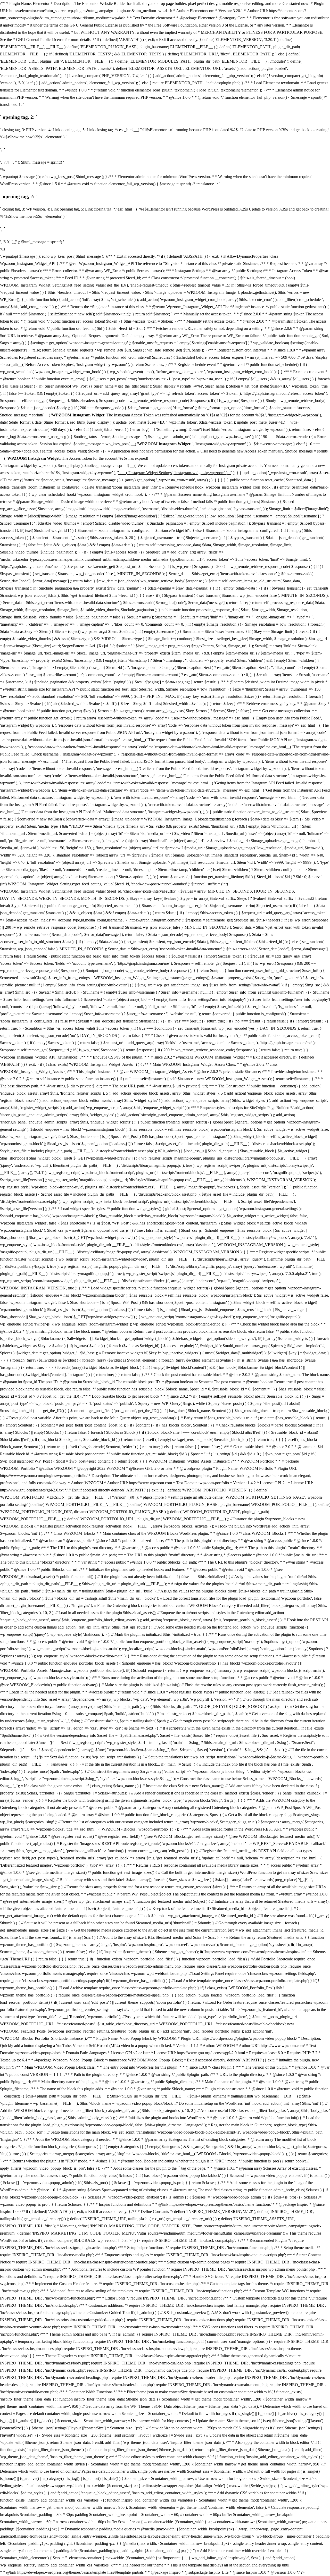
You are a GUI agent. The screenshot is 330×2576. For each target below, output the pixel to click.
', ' (14, 162)
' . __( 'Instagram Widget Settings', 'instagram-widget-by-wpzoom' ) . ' (175, 473)
